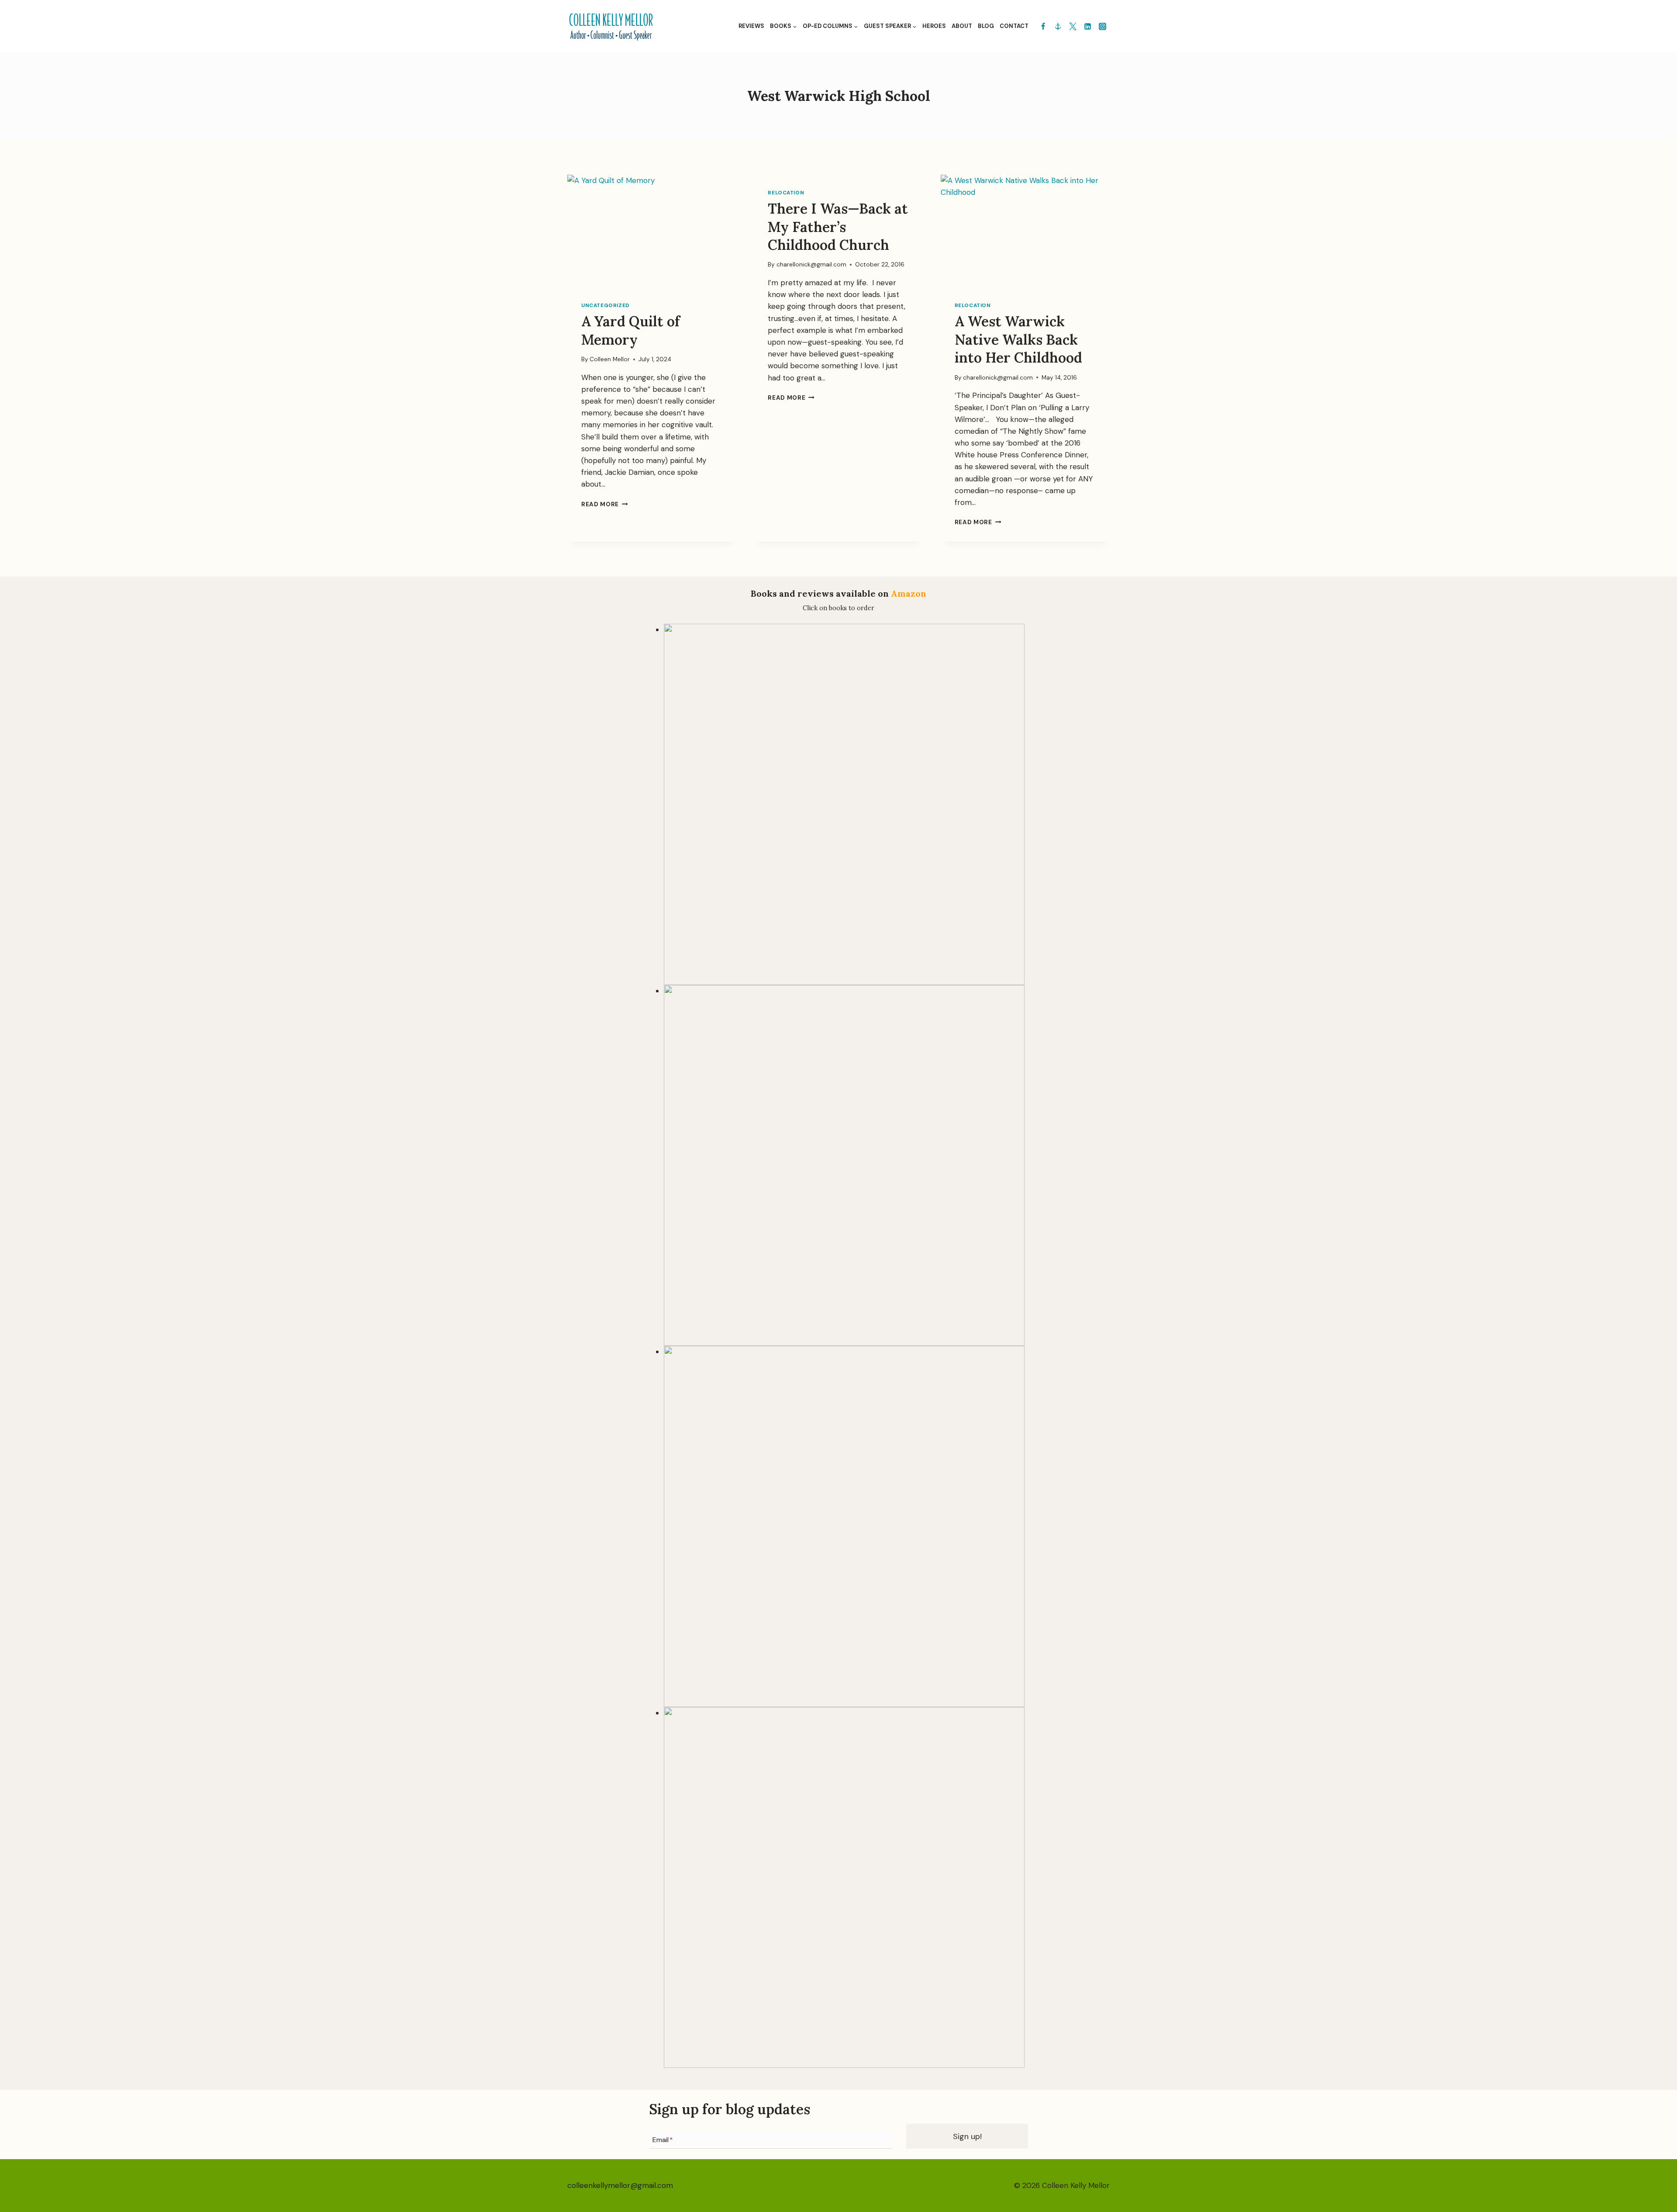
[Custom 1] (1058, 26)
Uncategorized (606, 305)
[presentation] (652, 231)
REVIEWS (751, 26)
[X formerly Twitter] (1073, 26)
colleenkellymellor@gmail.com (620, 2185)
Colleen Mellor (610, 359)
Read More (605, 504)
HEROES (934, 26)
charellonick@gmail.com (811, 264)
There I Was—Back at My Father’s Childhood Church (838, 227)
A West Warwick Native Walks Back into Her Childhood (1018, 339)
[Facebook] (1043, 26)
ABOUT (962, 26)
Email (663, 2140)
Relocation (786, 193)
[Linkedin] (1087, 26)
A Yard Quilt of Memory (631, 330)
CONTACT (1014, 26)
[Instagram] (1102, 26)
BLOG (986, 26)
